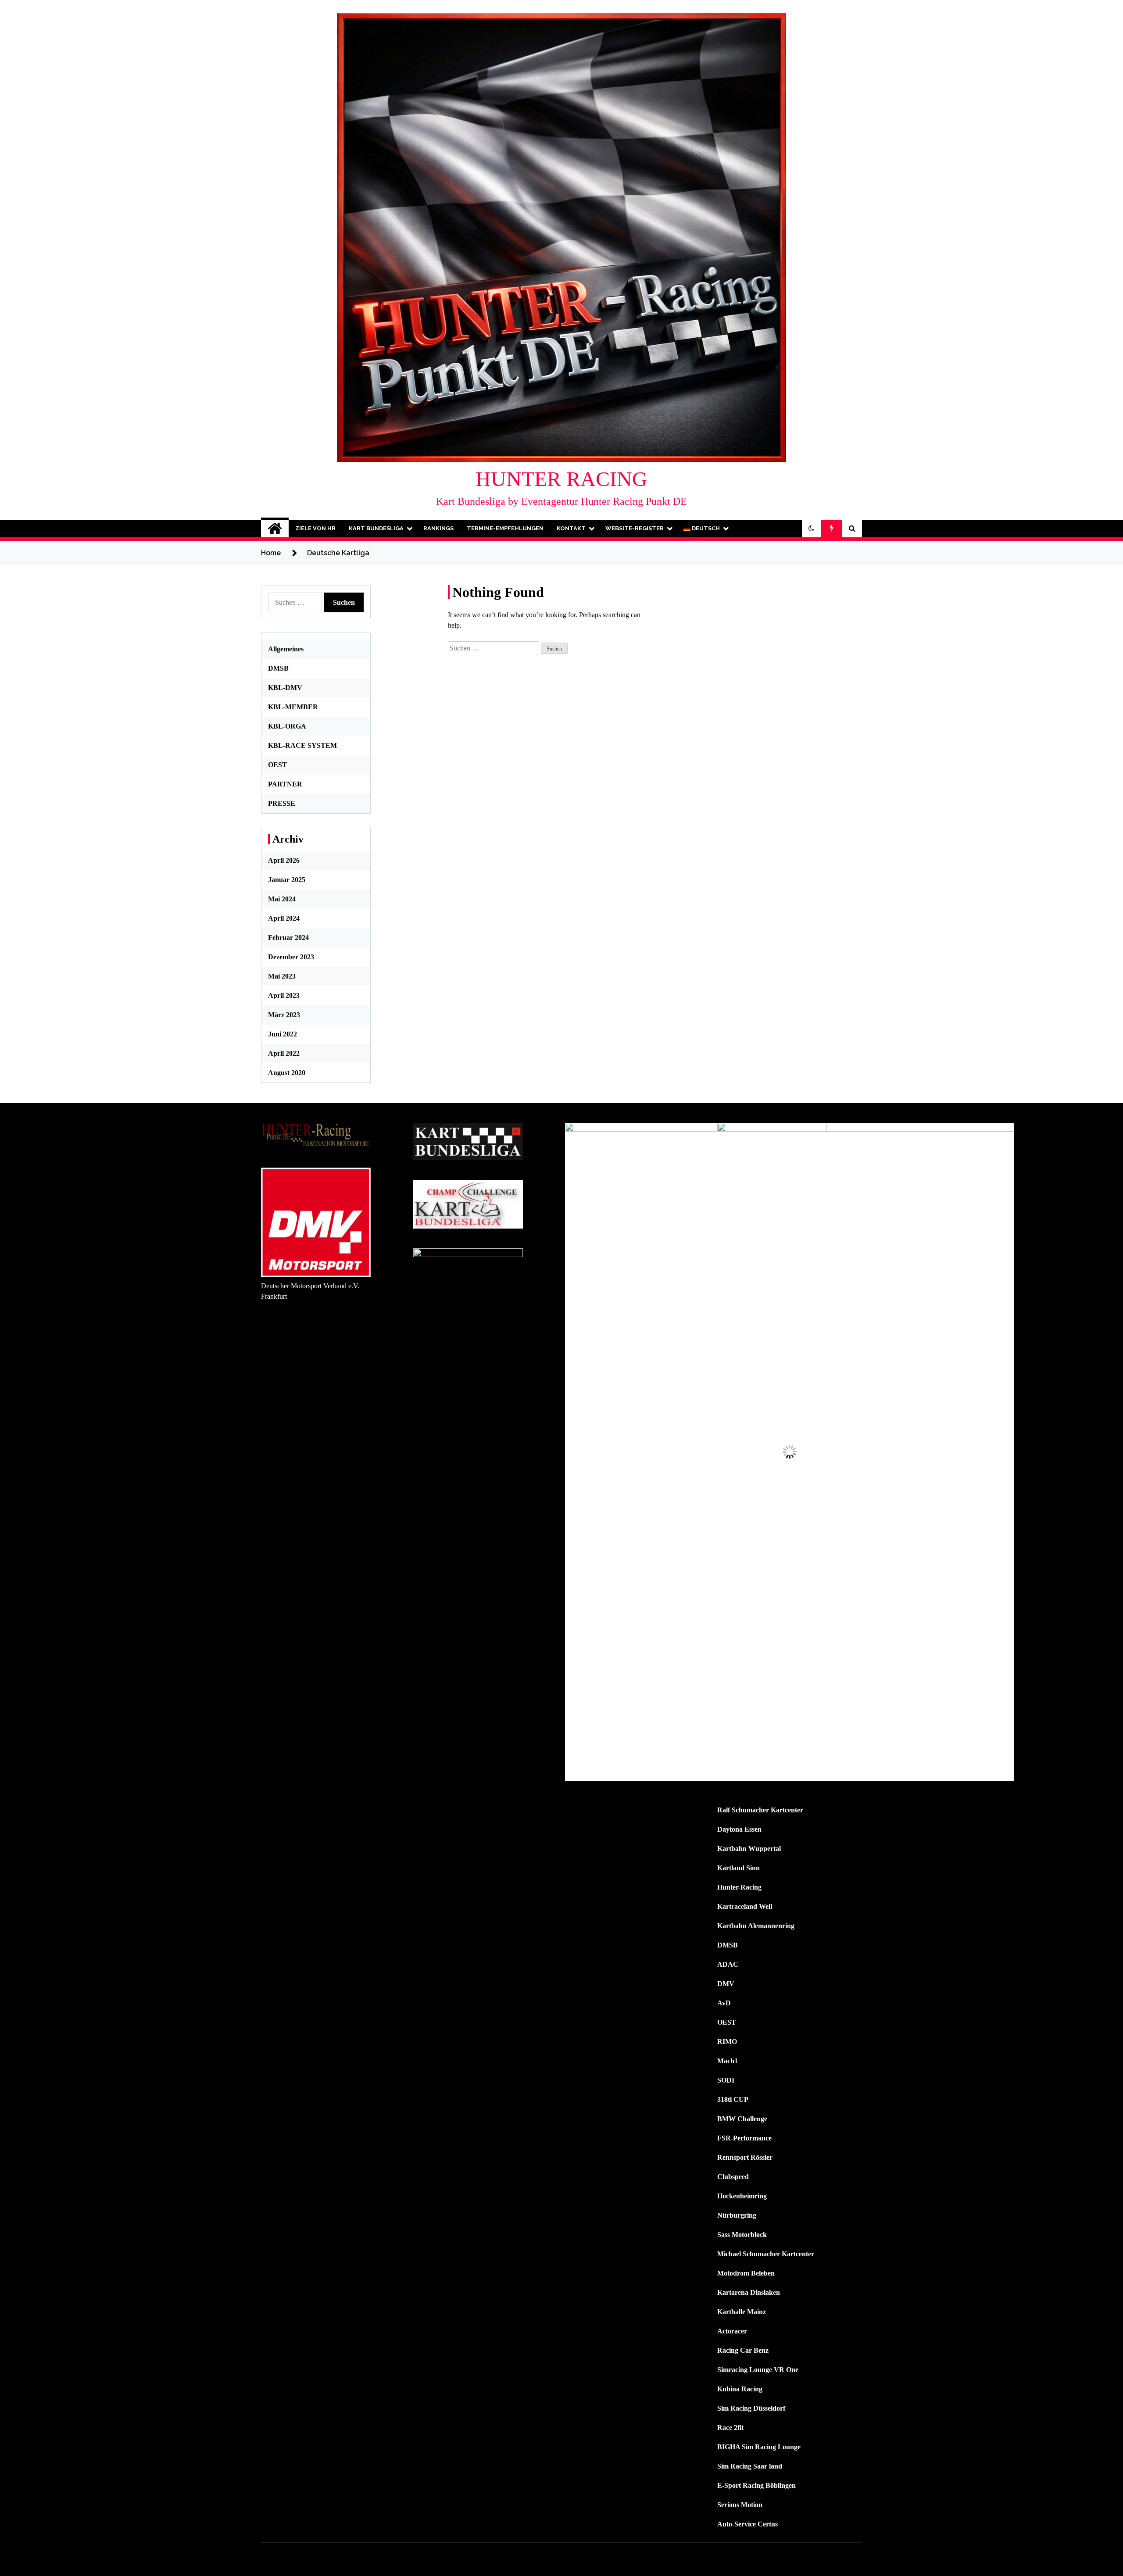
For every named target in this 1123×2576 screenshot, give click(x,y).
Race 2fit (730, 2428)
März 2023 (284, 1015)
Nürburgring (737, 2215)
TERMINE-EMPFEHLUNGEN (505, 528)
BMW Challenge (742, 2119)
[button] (812, 529)
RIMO (727, 2042)
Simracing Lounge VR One (758, 2370)
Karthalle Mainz (742, 2312)
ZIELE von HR (315, 528)
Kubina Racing (740, 2389)
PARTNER (285, 784)
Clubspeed (733, 2177)
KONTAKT (571, 528)
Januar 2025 (287, 880)
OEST (277, 765)
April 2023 (284, 995)
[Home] (275, 529)
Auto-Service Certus (747, 2524)
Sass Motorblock (742, 2235)
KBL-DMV (285, 688)
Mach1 (728, 2061)
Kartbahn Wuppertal (749, 1849)
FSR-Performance (744, 2138)
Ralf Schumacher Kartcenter (760, 1810)
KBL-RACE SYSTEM (302, 745)
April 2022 (284, 1053)
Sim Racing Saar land (750, 2466)
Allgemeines (286, 649)
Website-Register (635, 528)
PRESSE (282, 803)
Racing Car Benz (743, 2350)
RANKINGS (438, 528)
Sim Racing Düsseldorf (751, 2408)
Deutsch (705, 528)
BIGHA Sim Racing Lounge (759, 2447)
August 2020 (287, 1073)
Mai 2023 (282, 976)
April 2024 (284, 918)
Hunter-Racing (739, 1887)
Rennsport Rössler (745, 2157)
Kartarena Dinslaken (749, 2292)
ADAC (728, 1964)
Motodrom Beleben (746, 2273)
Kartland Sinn (739, 1868)
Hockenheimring (742, 2196)
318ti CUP (733, 2099)
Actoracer (732, 2331)
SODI (726, 2080)
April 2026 (284, 860)
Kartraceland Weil (745, 1906)
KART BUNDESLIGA (376, 528)
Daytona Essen (739, 1829)
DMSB (278, 668)
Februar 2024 (288, 938)
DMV (726, 1984)
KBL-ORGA (287, 726)
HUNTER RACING (561, 479)
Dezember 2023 (291, 957)
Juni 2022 (283, 1034)
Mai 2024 (282, 899)
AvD (724, 2003)
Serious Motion (740, 2505)
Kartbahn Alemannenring (756, 1926)
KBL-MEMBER (293, 707)
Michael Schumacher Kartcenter (766, 2254)
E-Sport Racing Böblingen (756, 2485)
